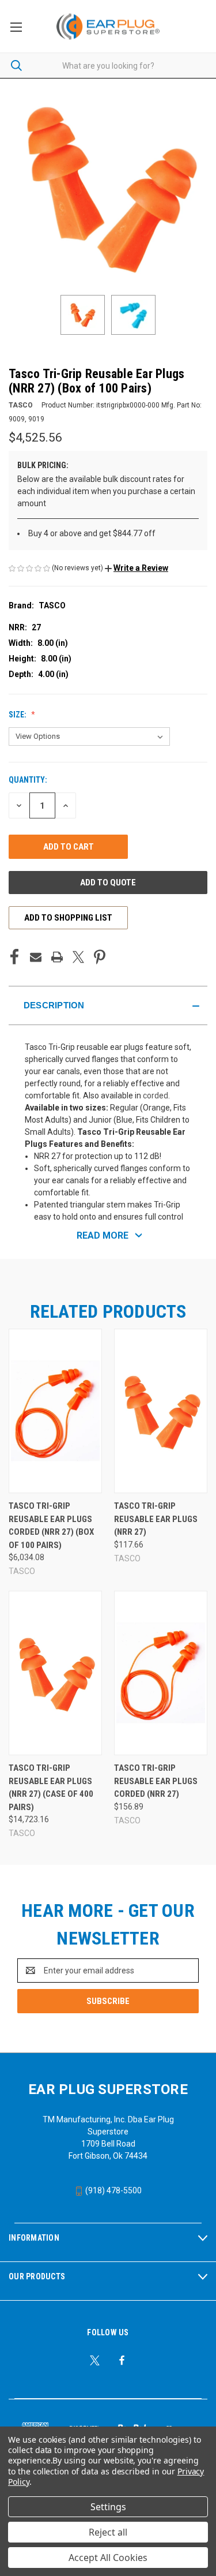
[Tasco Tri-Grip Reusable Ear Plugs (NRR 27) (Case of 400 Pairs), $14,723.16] (55, 1673)
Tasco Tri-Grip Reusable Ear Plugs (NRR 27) (156, 1519)
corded (156, 1096)
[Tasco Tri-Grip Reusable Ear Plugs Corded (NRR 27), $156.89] (161, 1673)
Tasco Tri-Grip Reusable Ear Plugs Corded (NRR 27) (156, 1781)
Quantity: (28, 780)
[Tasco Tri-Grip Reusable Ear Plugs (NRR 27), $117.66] (161, 1411)
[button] (137, 568)
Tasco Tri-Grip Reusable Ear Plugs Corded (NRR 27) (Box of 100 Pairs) (51, 1526)
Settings (108, 2507)
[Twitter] (78, 957)
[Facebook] (14, 957)
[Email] (36, 957)
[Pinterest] (100, 957)
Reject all (108, 2532)
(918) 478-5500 (113, 2190)
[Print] (57, 957)
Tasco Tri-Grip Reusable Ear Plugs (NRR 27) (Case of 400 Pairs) (51, 1788)
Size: (18, 715)
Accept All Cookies (108, 2558)
